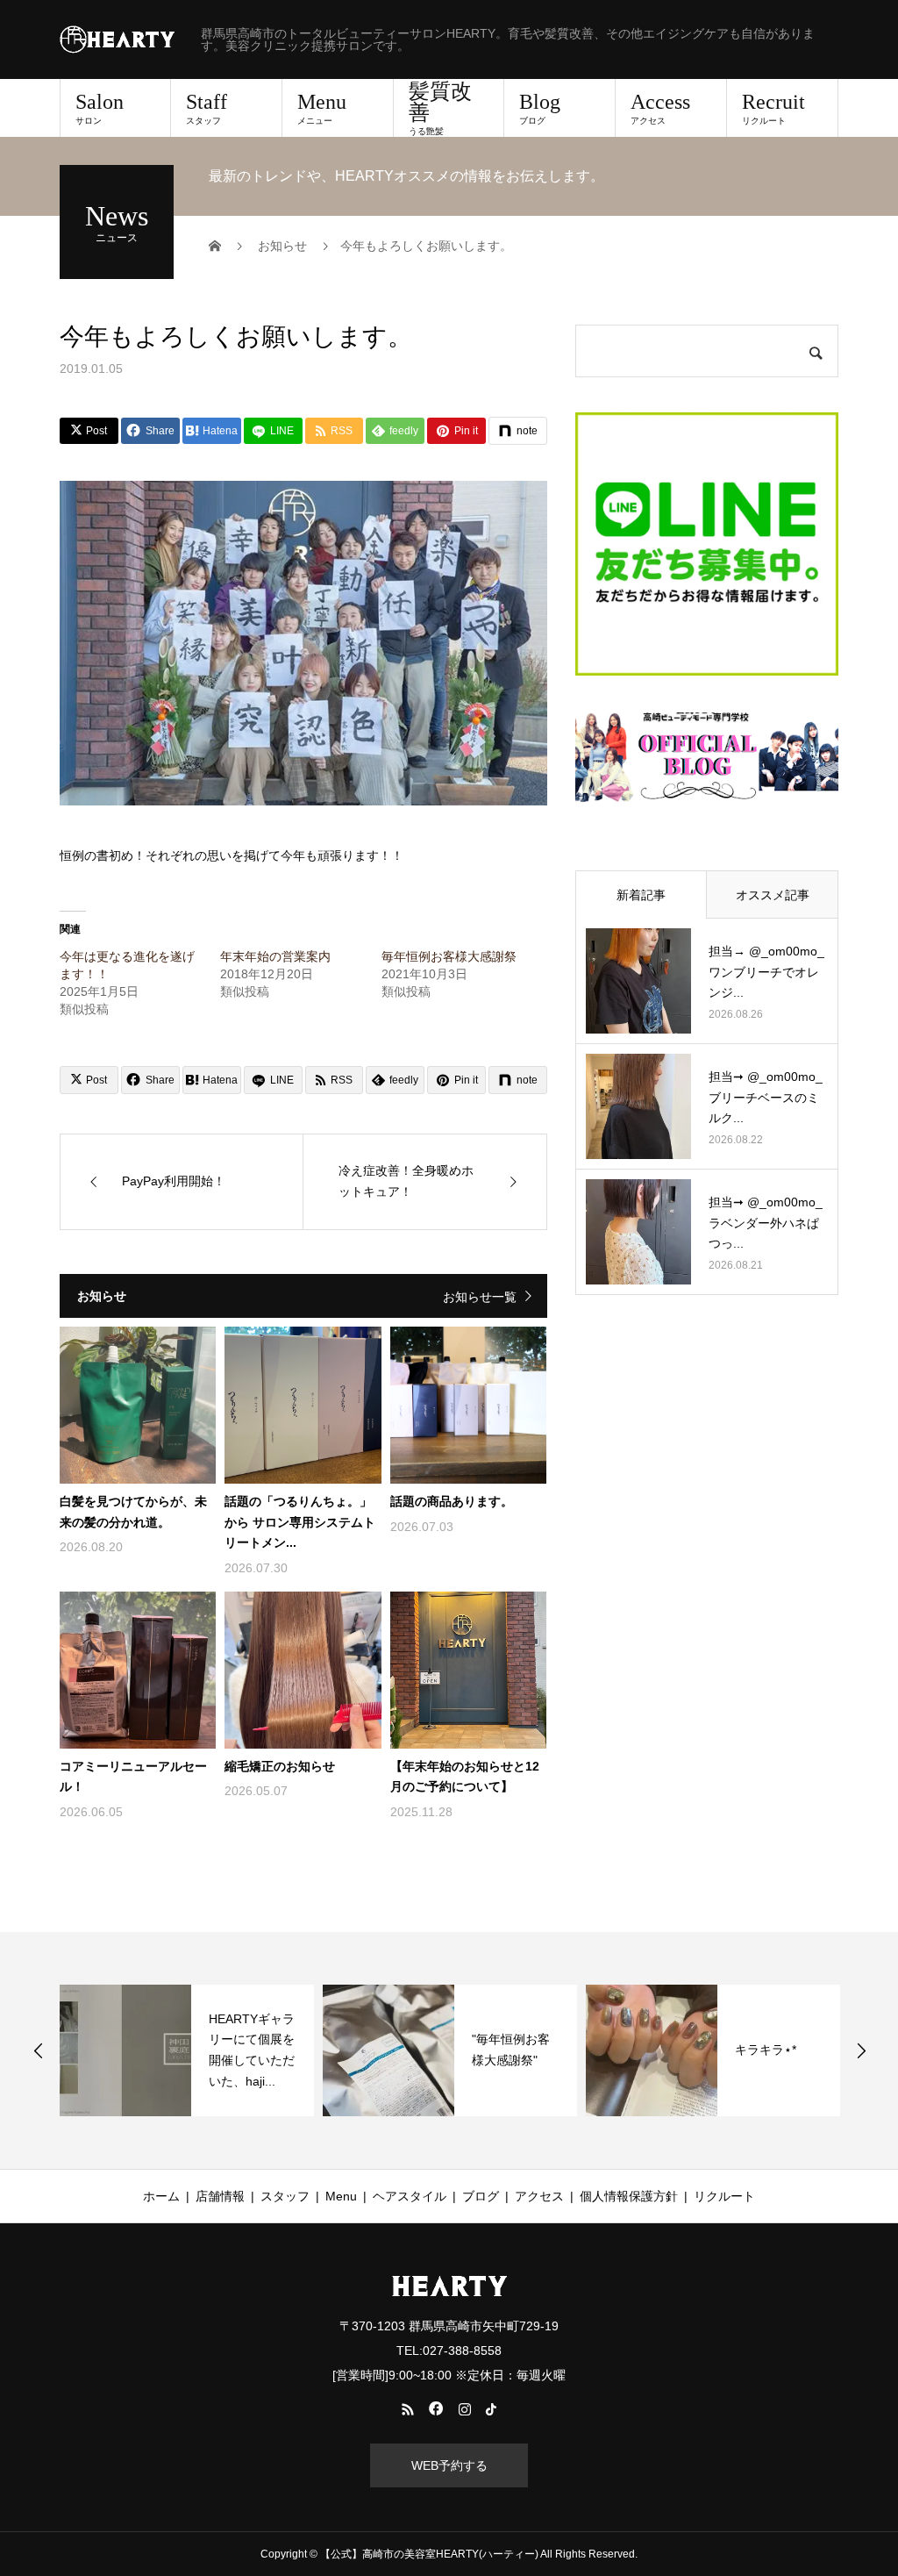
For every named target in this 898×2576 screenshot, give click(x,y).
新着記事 (641, 895)
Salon (100, 108)
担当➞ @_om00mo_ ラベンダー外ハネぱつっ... (766, 1223)
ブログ (481, 2196)
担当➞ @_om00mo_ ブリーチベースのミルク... (766, 1098)
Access (660, 108)
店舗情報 (220, 2196)
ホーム (161, 2196)
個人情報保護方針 (629, 2196)
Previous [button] (39, 2050)
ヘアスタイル (410, 2196)
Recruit (773, 108)
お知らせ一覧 (480, 1297)
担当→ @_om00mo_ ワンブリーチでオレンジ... (766, 972)
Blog (540, 108)
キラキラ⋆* (766, 2050)
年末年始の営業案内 (275, 956)
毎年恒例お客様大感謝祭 (449, 956)
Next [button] (861, 2050)
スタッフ (285, 2196)
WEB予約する (449, 2465)
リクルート (724, 2196)
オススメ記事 (773, 895)
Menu (322, 108)
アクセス (539, 2196)
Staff (207, 108)
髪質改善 (440, 108)
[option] (187, 2050)
